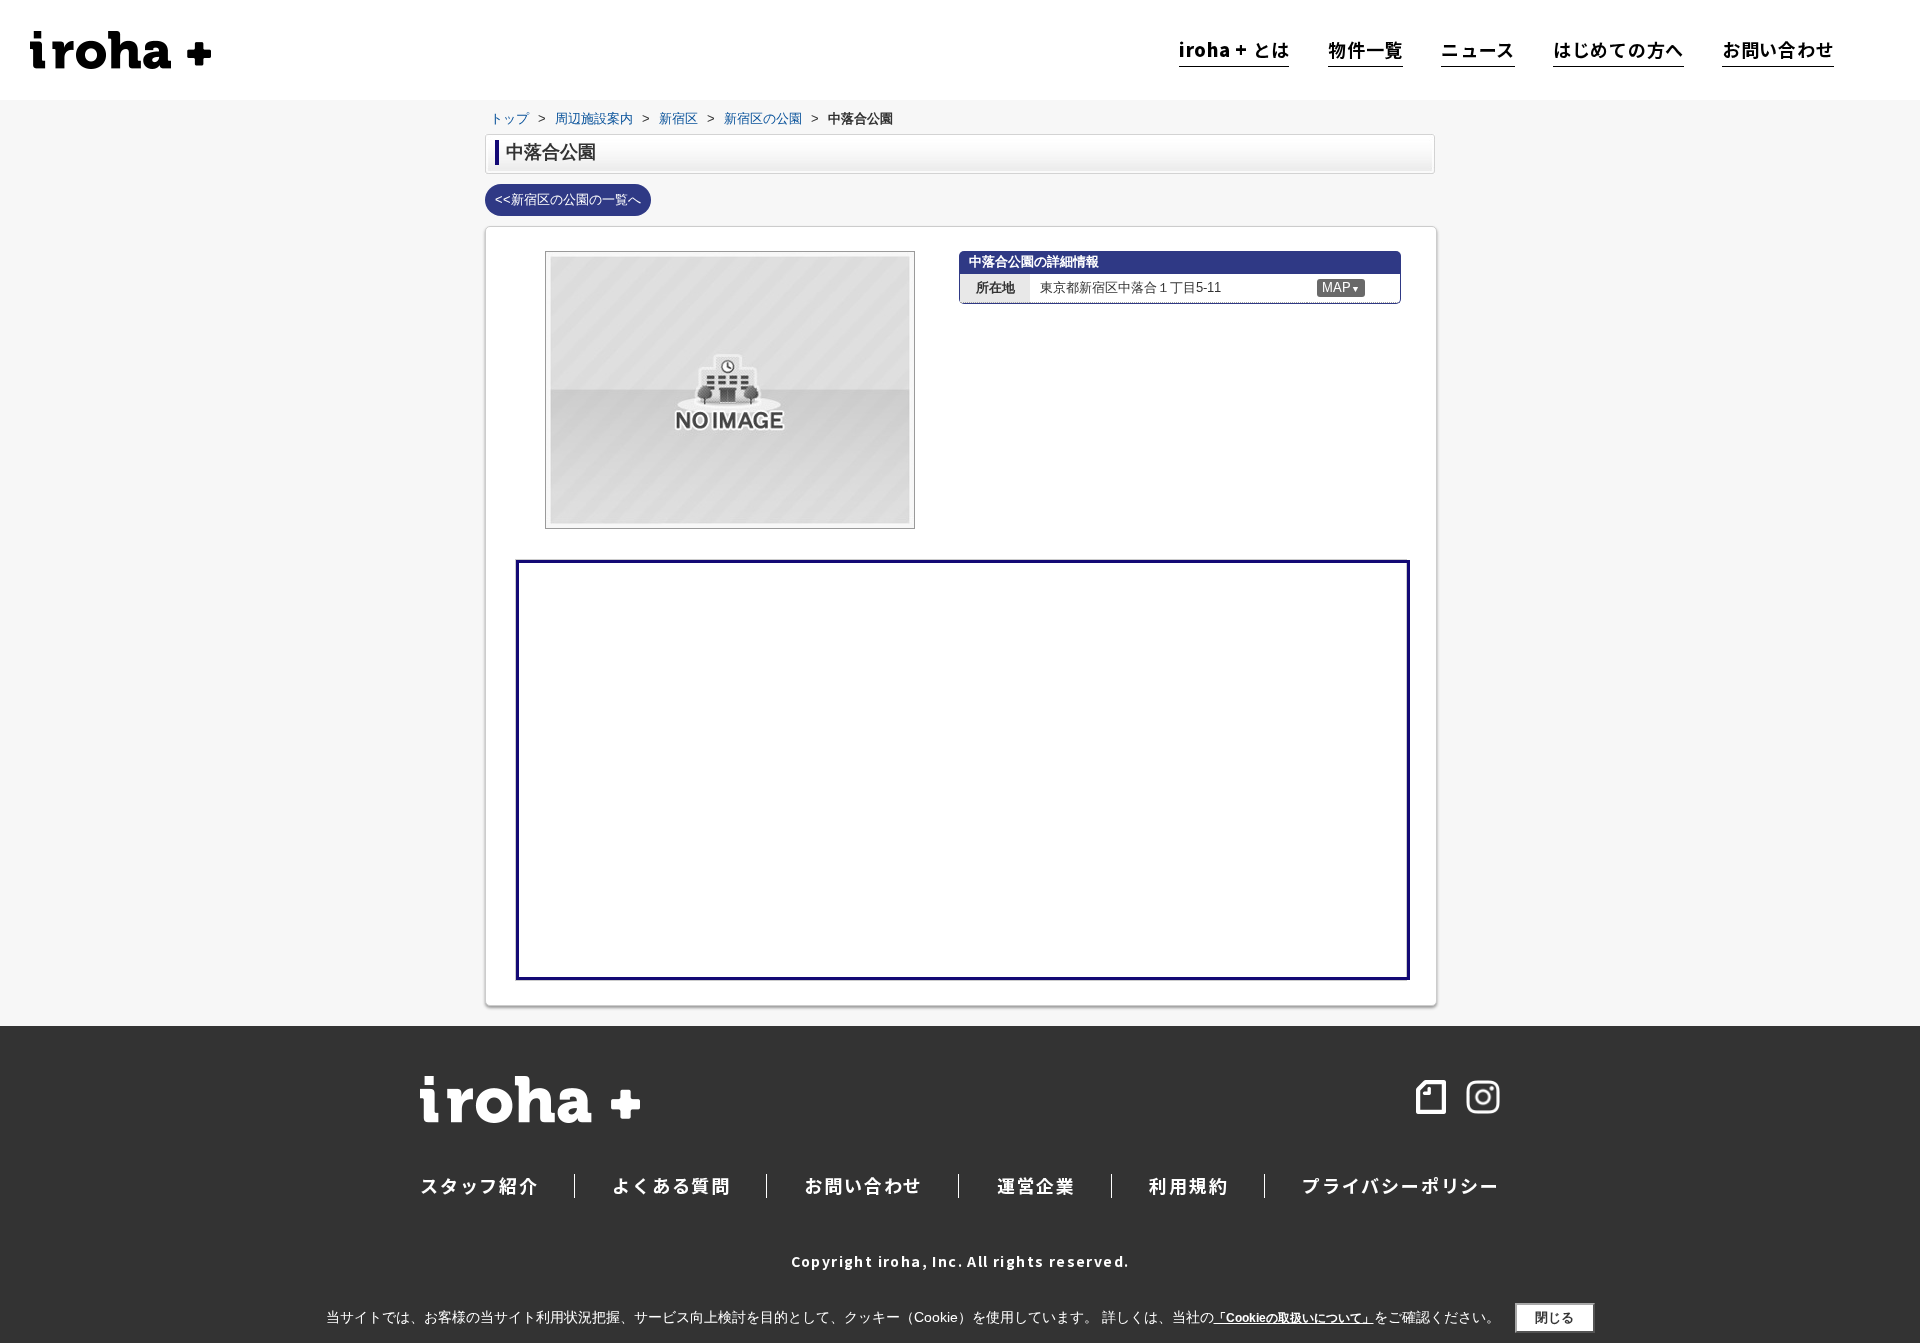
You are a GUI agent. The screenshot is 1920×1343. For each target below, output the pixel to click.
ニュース (1478, 50)
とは (1234, 50)
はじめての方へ (1618, 50)
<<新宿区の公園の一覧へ (568, 199)
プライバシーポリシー (1401, 1185)
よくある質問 (671, 1185)
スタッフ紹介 (479, 1185)
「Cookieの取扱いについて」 (1294, 1318)
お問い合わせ (1778, 50)
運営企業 (1036, 1185)
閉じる (1554, 1317)
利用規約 (1188, 1185)
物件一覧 (1365, 50)
